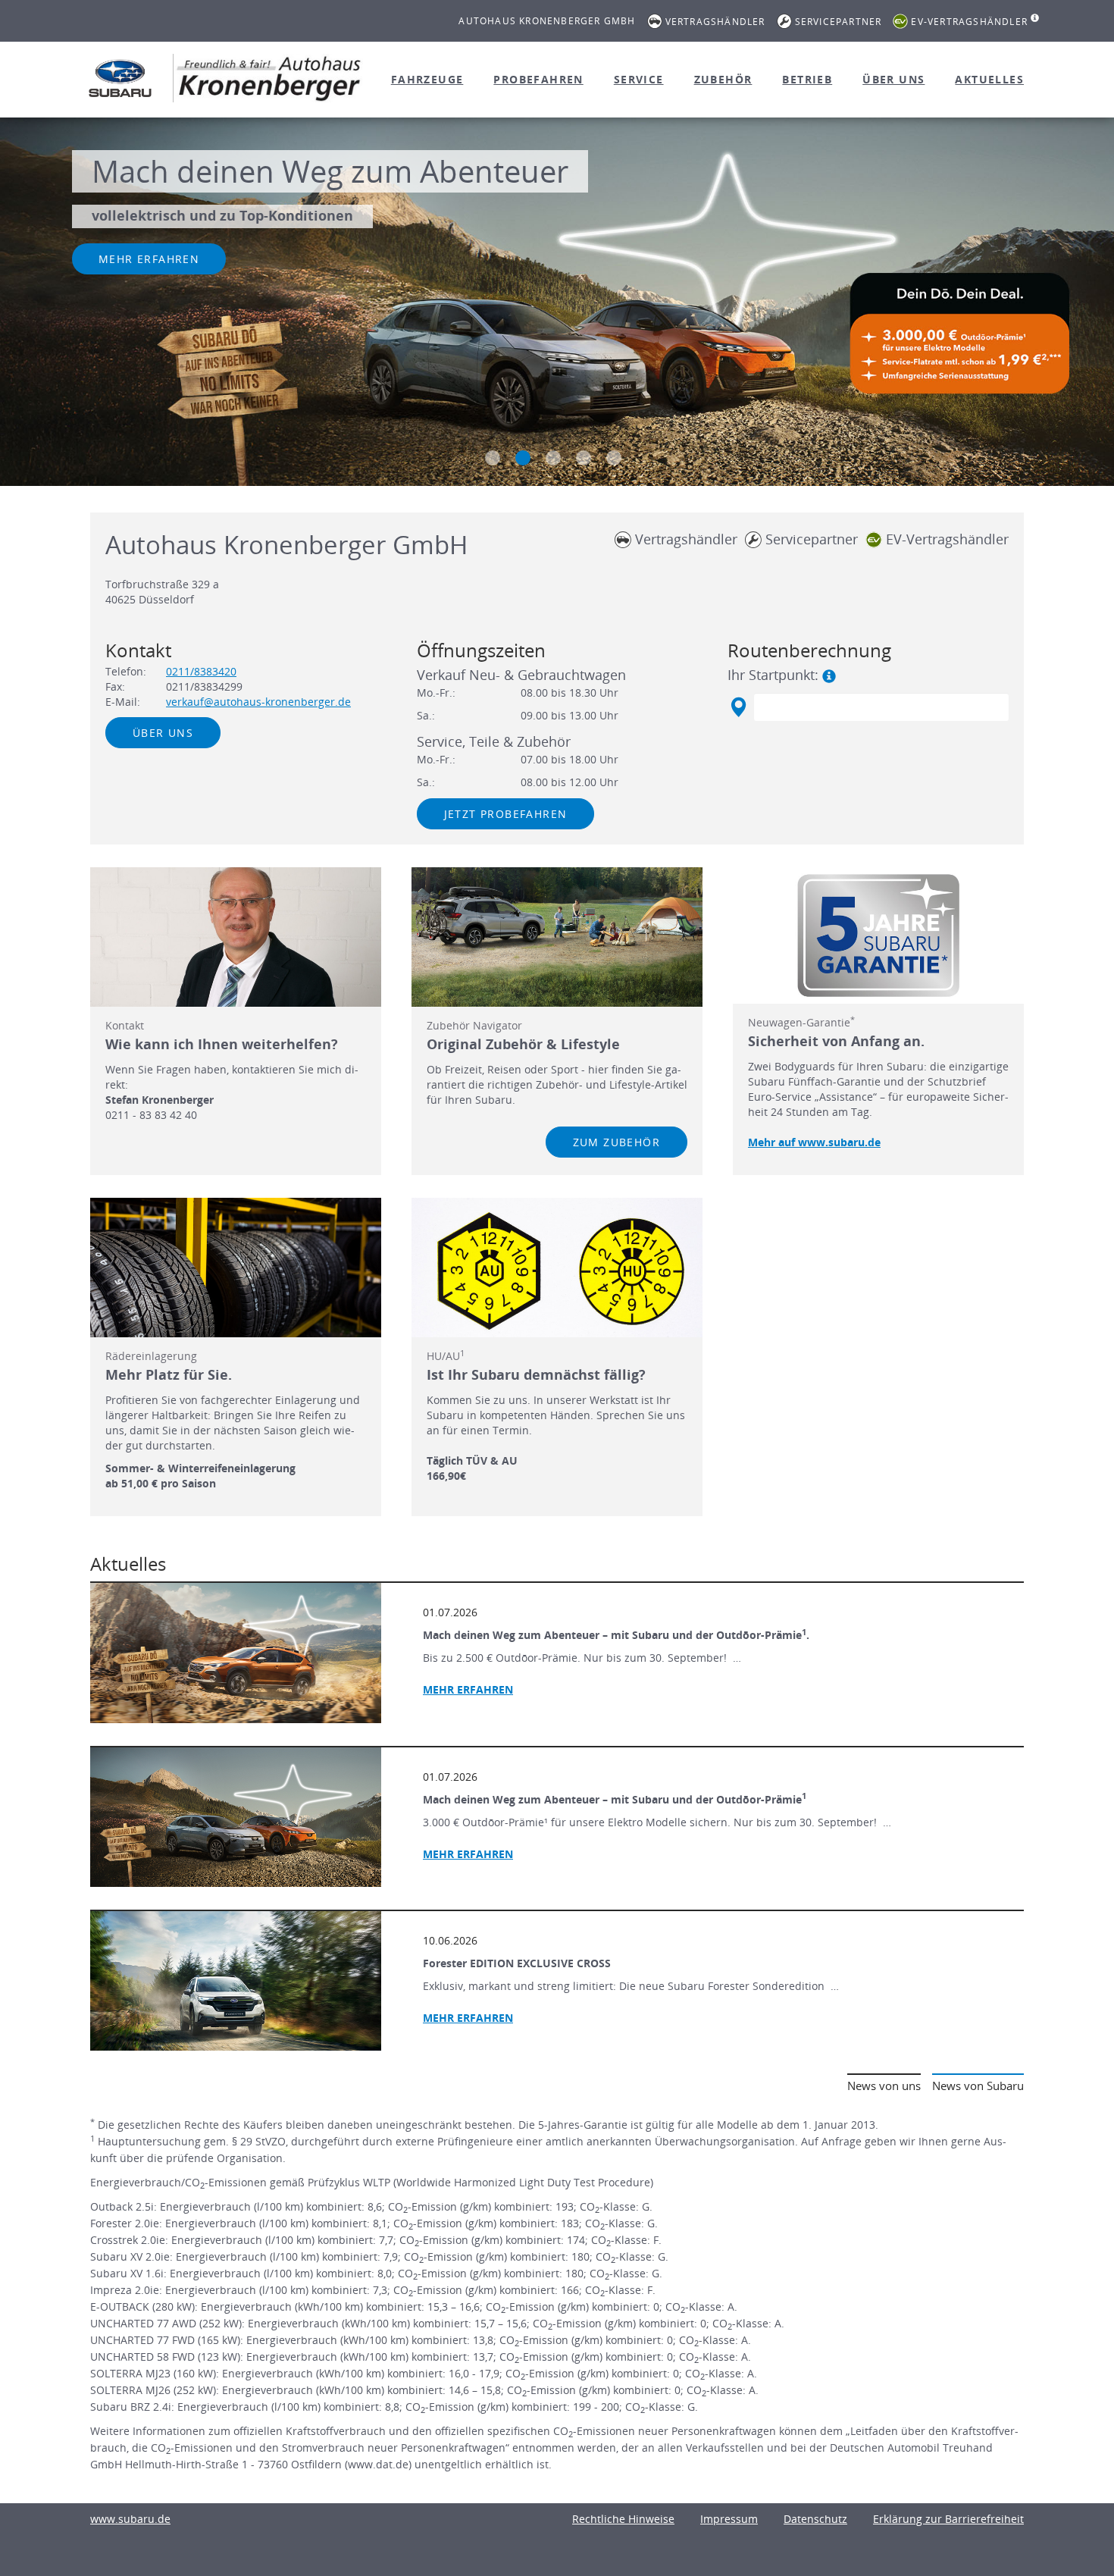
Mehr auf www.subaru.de (814, 1142)
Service (639, 79)
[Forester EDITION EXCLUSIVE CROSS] (236, 1981)
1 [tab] (493, 458)
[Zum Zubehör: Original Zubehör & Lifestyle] (557, 937)
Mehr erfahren (149, 259)
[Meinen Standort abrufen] (738, 707)
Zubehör (723, 79)
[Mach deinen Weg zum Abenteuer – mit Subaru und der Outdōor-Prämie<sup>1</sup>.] (236, 1653)
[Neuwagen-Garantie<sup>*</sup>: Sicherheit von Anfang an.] (878, 935)
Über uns (893, 79)
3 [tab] (553, 458)
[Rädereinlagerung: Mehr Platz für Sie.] (236, 1268)
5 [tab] (614, 458)
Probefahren (538, 79)
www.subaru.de (130, 2519)
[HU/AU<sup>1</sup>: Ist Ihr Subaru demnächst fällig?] (557, 1268)
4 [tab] (584, 458)
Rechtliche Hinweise (623, 2519)
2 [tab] (523, 458)
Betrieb (807, 79)
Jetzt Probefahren (506, 814)
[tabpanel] (557, 304)
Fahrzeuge (427, 79)
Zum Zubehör (616, 1142)
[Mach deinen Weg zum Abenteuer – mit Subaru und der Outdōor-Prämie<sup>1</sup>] (236, 1817)
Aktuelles (989, 79)
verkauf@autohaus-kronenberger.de (258, 702)
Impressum (729, 2519)
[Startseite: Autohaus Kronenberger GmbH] (120, 78)
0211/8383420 (201, 671)
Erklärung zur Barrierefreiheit (948, 2519)
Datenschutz (815, 2519)
